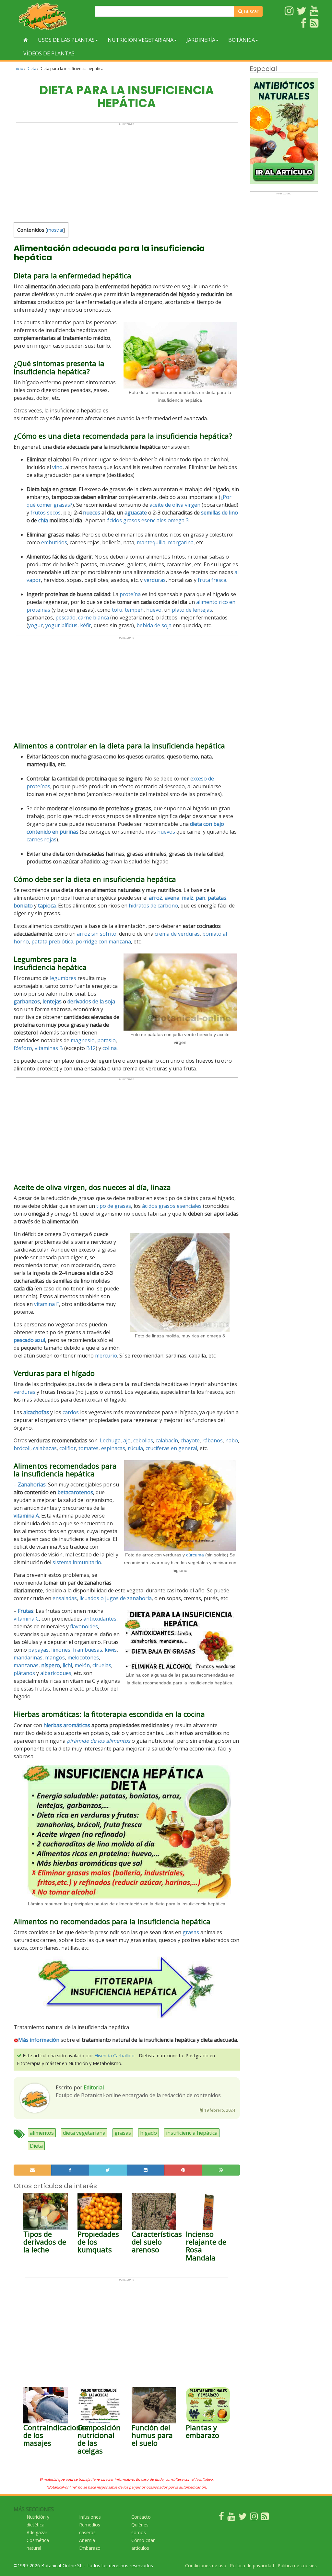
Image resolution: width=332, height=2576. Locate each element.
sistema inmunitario (77, 1562)
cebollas (143, 1440)
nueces (92, 513)
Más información (39, 2040)
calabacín (167, 1440)
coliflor (68, 1448)
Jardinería (201, 40)
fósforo (23, 1048)
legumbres (63, 978)
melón (82, 1665)
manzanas (26, 1665)
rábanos (213, 1440)
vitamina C (26, 1619)
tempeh (134, 610)
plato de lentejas (192, 610)
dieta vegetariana (84, 2133)
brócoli (22, 1448)
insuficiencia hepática (192, 2133)
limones (61, 1650)
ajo (127, 1440)
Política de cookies (297, 2565)
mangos (55, 1658)
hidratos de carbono (153, 906)
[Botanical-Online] (52, 16)
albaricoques (56, 1673)
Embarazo (90, 2548)
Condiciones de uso (206, 2565)
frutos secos (46, 513)
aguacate (136, 513)
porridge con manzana (103, 941)
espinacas (113, 1448)
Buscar (250, 11)
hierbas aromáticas (67, 1725)
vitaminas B (49, 1048)
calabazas (45, 1448)
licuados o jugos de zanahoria (116, 1598)
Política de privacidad (252, 2565)
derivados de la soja (91, 1001)
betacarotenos (75, 1492)
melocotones (83, 1658)
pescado (65, 618)
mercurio (106, 1356)
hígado (148, 2133)
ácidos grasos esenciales (136, 520)
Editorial (94, 2087)
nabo (232, 1440)
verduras (155, 580)
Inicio (18, 69)
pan (201, 898)
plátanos (24, 1673)
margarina (181, 542)
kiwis (111, 1650)
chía (43, 520)
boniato (23, 906)
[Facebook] (221, 2518)
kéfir (86, 625)
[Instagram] (254, 2518)
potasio (107, 1040)
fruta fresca (212, 580)
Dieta (31, 69)
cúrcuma (195, 1555)
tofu (117, 610)
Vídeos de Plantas (49, 53)
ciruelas (102, 1665)
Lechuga (110, 1440)
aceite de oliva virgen (175, 505)
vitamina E (47, 1304)
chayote (190, 1440)
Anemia (87, 2540)
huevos (166, 832)
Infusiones (90, 2517)
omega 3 (178, 520)
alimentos (42, 2133)
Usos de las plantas (66, 40)
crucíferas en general (171, 1448)
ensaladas (65, 1598)
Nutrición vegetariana (141, 40)
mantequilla (151, 542)
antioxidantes (100, 1619)
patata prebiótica (52, 941)
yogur (36, 625)
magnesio (83, 1040)
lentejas (52, 1001)
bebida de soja (154, 625)
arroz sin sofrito (97, 934)
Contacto (141, 2517)
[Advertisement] (127, 171)
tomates (89, 1448)
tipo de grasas (114, 1206)
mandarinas (28, 1658)
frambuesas (88, 1650)
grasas (191, 1932)
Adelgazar (37, 2532)
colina (110, 1048)
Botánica (242, 40)
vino (57, 467)
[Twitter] (243, 2518)
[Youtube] (231, 2518)
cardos (71, 1412)
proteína (130, 594)
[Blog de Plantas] (265, 2518)
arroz (155, 898)
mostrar (55, 230)
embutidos (54, 542)
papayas (38, 1650)
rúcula (135, 1448)
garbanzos (27, 1001)
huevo (154, 610)
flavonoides (84, 1626)
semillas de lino (219, 513)
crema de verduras (177, 934)
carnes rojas (41, 839)
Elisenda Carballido (114, 2056)
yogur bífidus (61, 625)
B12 (91, 1048)
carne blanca (94, 618)
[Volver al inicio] (26, 40)
